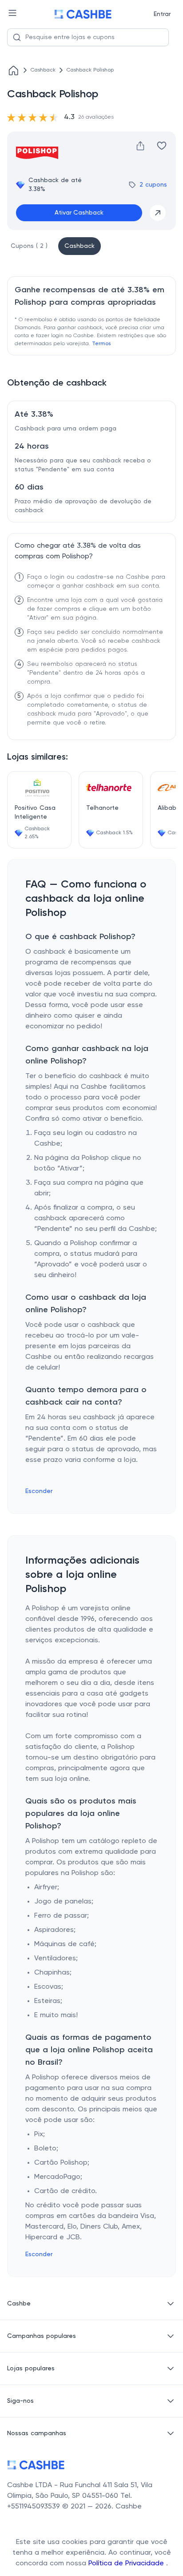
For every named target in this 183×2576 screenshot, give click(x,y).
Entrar (162, 14)
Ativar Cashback (79, 213)
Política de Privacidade (127, 2564)
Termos (101, 344)
